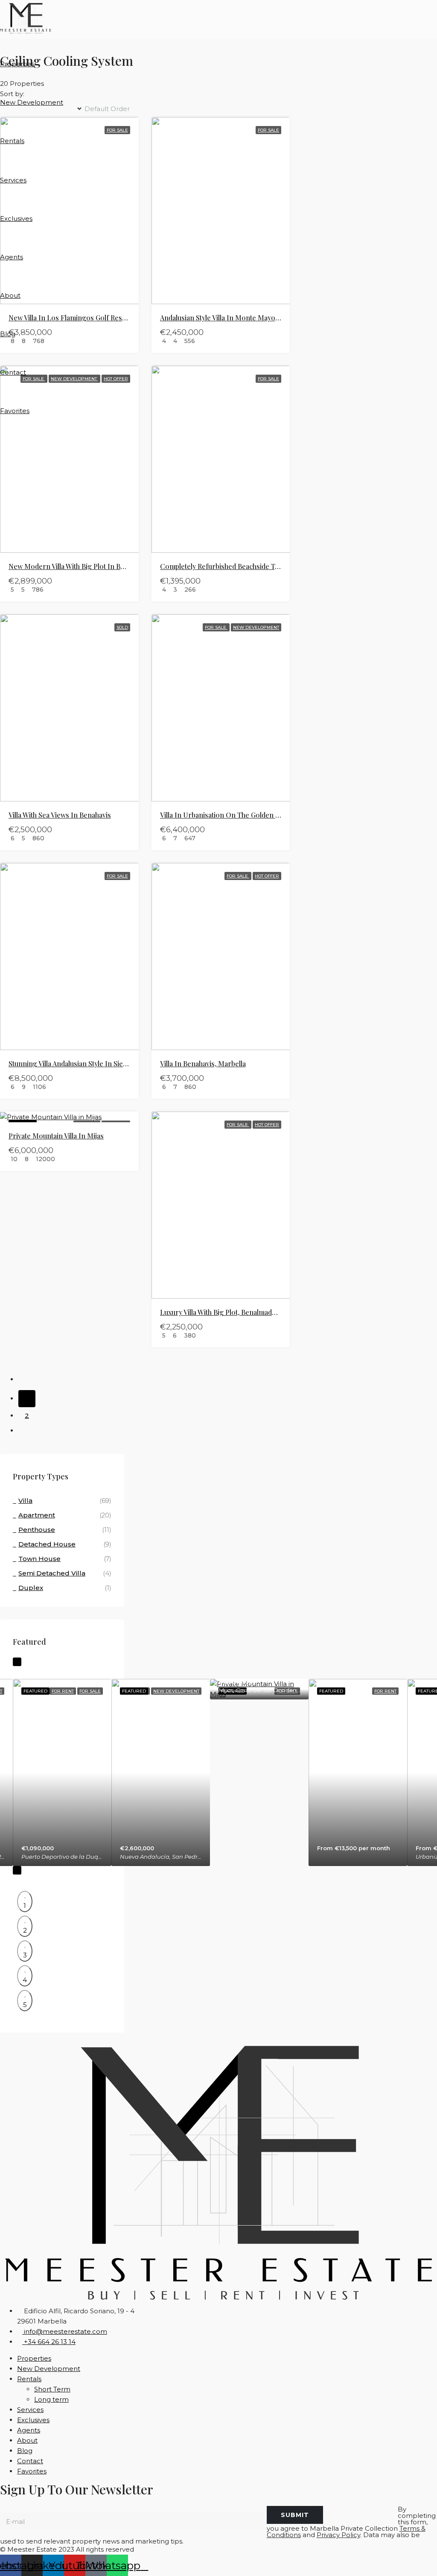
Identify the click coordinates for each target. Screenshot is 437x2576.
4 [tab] (25, 1980)
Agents (12, 257)
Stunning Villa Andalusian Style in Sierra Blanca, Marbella (98, 1064)
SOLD (122, 627)
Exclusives (16, 219)
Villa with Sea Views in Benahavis (60, 815)
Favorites (15, 411)
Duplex (31, 1588)
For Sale (216, 627)
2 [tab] (25, 1930)
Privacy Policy (338, 2535)
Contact (13, 372)
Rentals (12, 141)
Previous (17, 1662)
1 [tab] (25, 1906)
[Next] (27, 1433)
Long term (51, 2399)
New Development (32, 102)
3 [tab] (25, 1955)
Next (17, 1870)
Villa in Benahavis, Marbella (203, 1064)
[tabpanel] (62, 1772)
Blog (8, 334)
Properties (17, 64)
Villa (25, 1501)
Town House (39, 1559)
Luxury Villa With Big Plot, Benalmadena (222, 1312)
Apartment (37, 1515)
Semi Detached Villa (52, 1573)
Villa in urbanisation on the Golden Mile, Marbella (240, 815)
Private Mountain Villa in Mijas (56, 1136)
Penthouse (37, 1530)
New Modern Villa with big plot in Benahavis (78, 566)
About (10, 295)
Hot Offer (267, 876)
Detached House (47, 1544)
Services (13, 180)
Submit (295, 2515)
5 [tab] (25, 2005)
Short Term (52, 2389)
